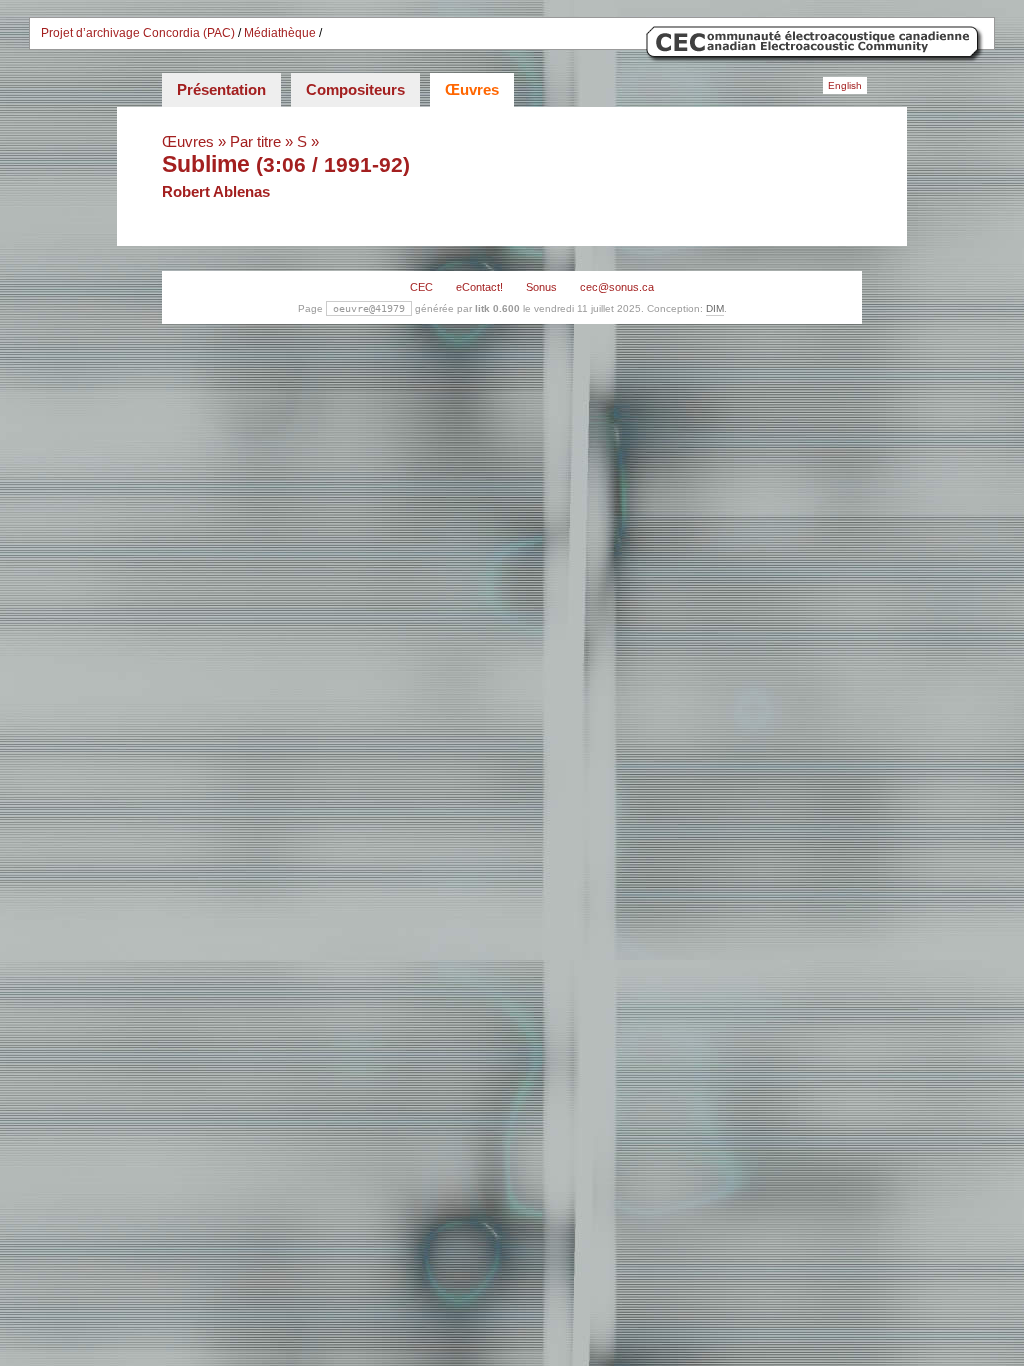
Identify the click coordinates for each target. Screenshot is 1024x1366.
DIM (715, 308)
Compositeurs (355, 89)
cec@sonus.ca (617, 287)
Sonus (541, 287)
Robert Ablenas (216, 191)
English (845, 85)
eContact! (479, 287)
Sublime (206, 164)
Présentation (221, 89)
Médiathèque (280, 33)
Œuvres (472, 89)
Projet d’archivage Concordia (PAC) (138, 33)
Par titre (255, 141)
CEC (421, 287)
